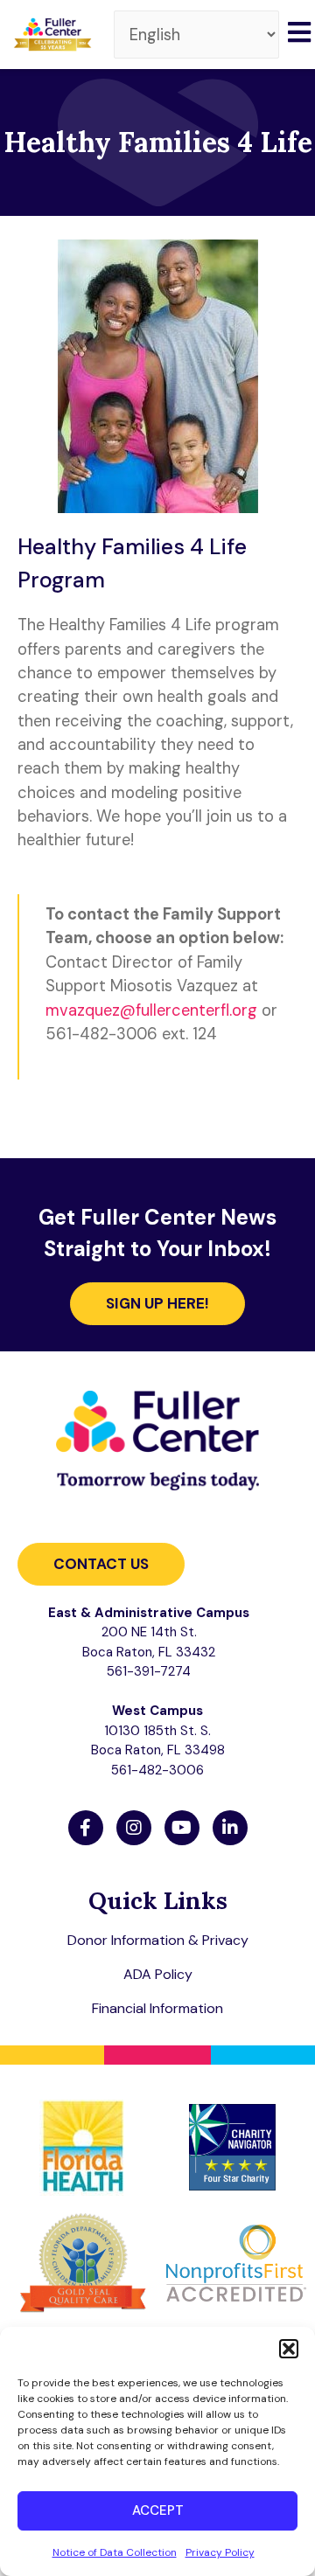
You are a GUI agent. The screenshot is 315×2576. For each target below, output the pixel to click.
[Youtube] (182, 1828)
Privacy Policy (220, 2552)
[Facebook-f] (86, 1828)
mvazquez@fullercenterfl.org (151, 1010)
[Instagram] (134, 1828)
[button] (289, 2349)
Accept (158, 2510)
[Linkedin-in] (230, 1828)
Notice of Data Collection (115, 2552)
